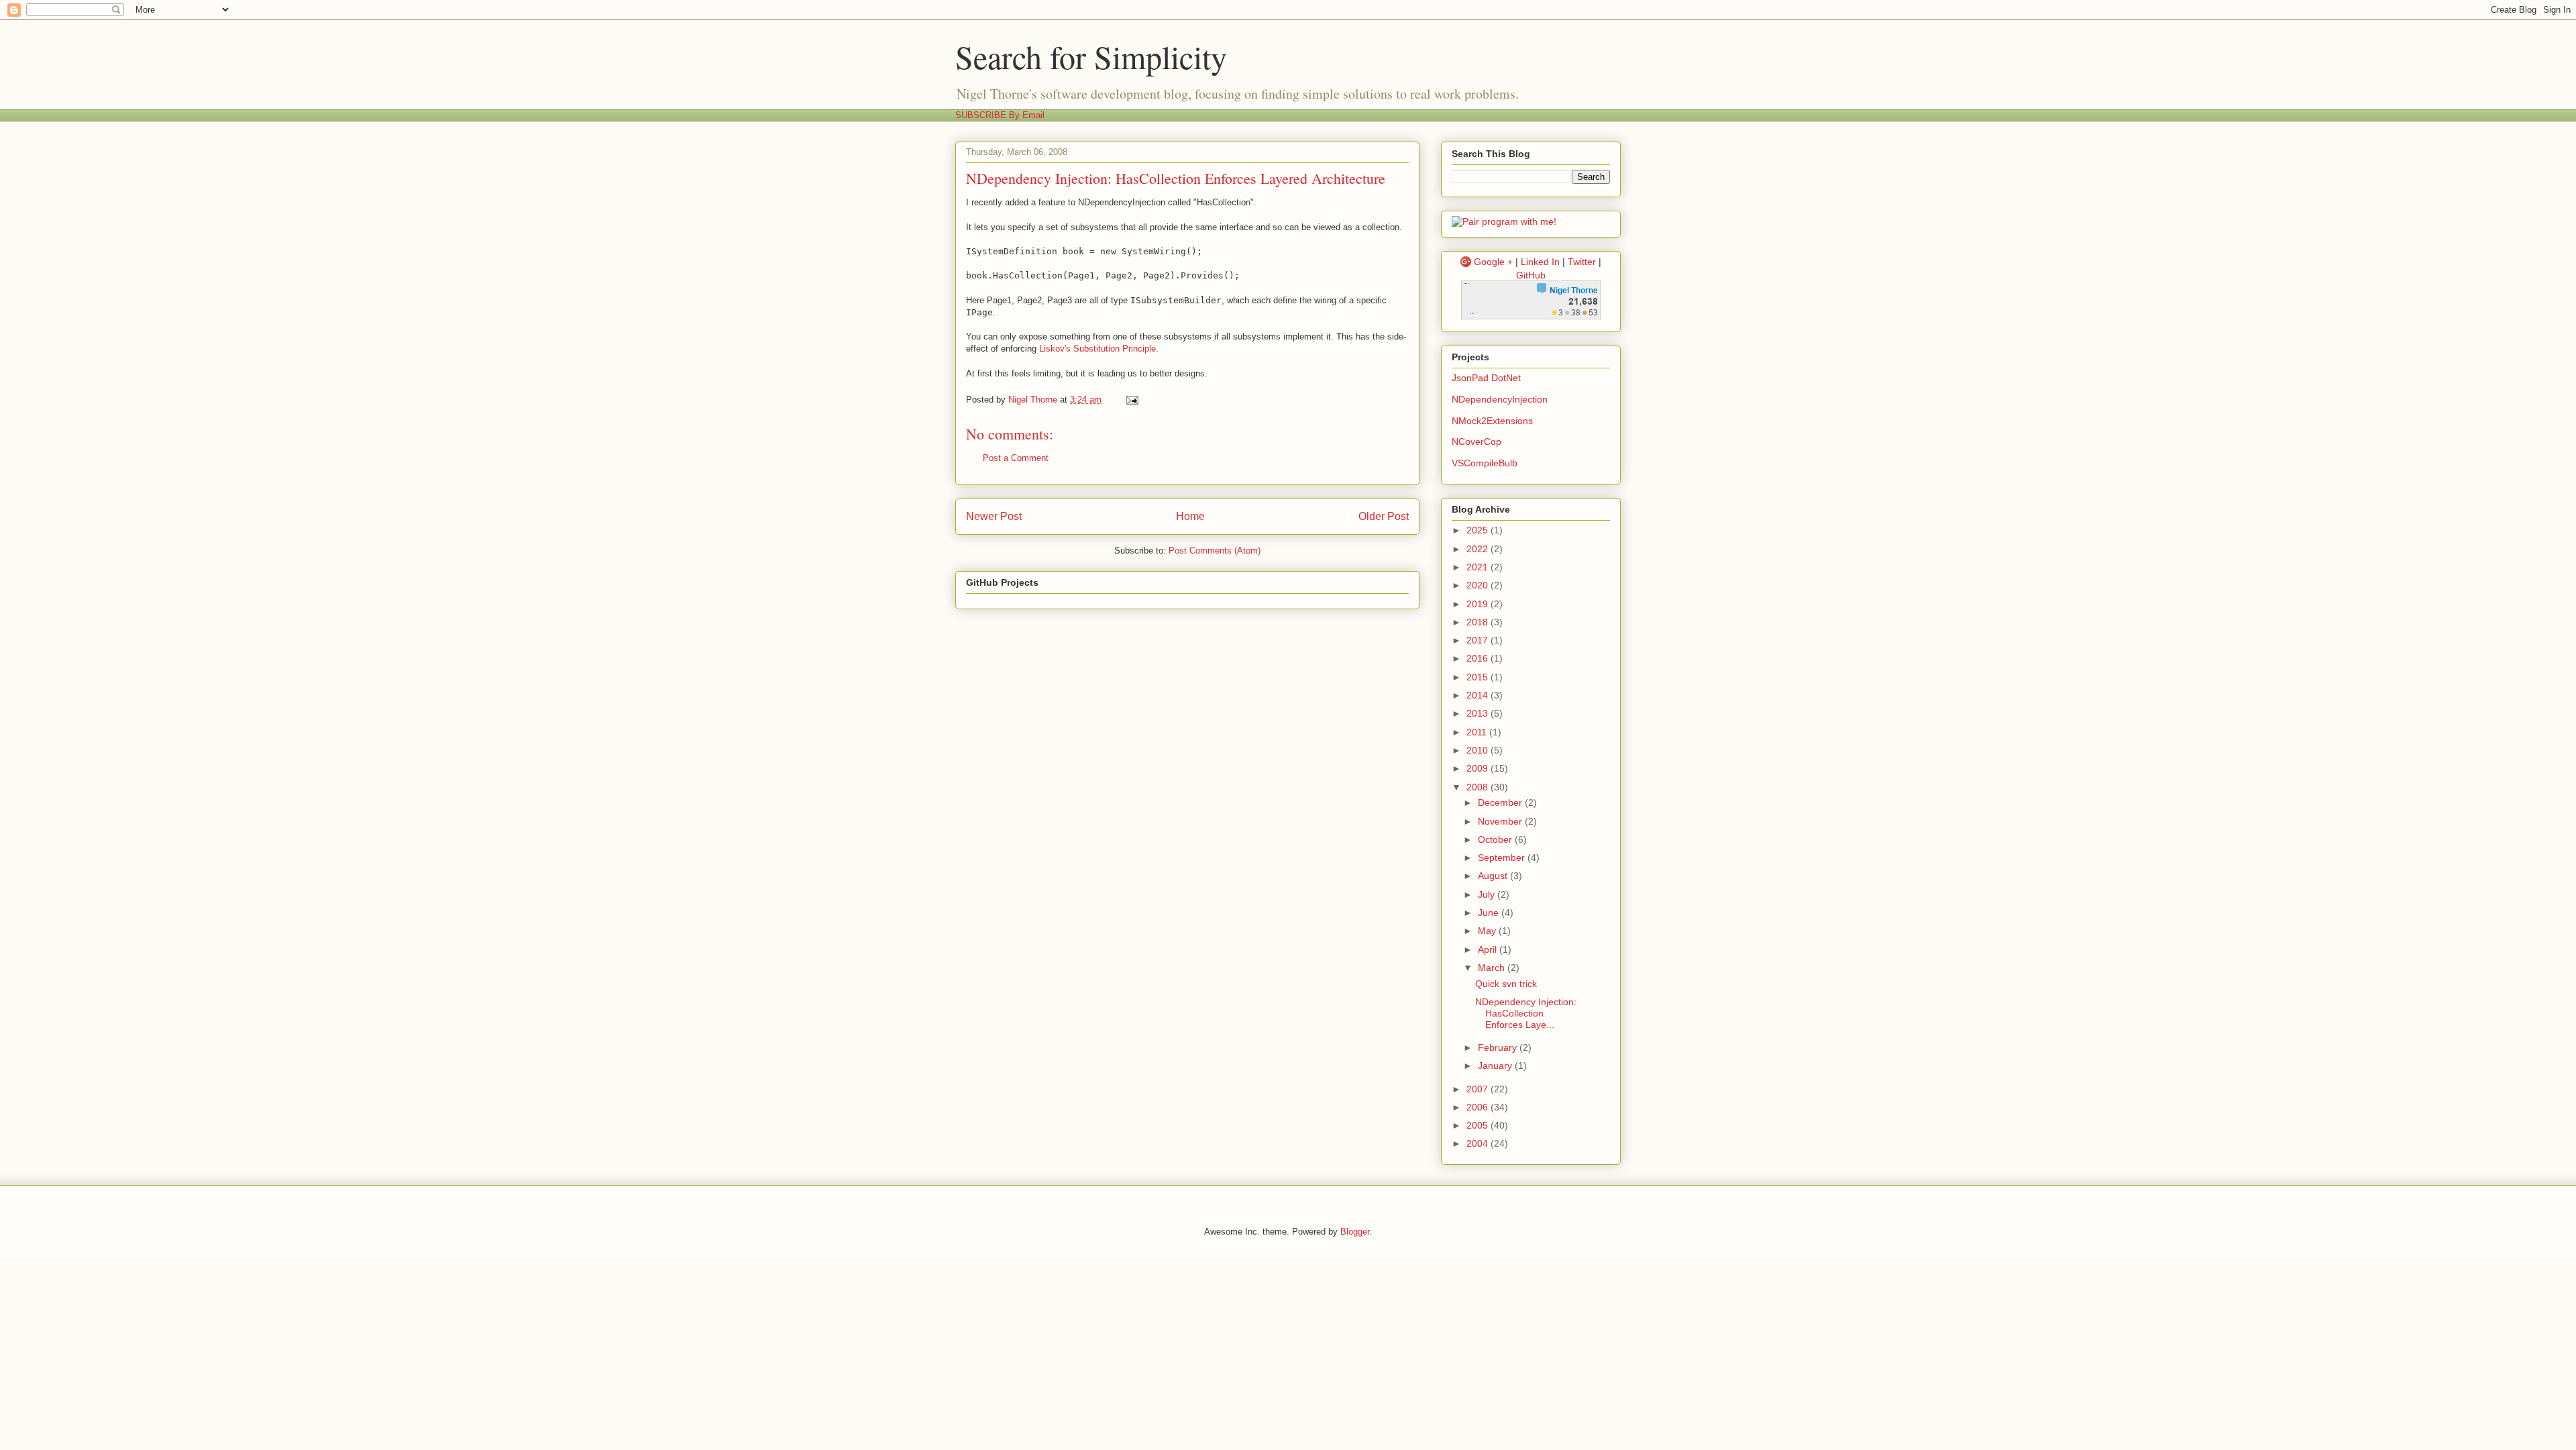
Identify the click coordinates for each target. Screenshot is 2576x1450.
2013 (1479, 713)
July (1488, 894)
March (1493, 968)
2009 (1479, 768)
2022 (1479, 549)
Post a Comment (1016, 458)
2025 (1479, 530)
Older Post (1384, 516)
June (1490, 913)
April (1489, 949)
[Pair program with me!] (1504, 221)
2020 (1479, 585)
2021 (1479, 567)
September (1503, 858)
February (1499, 1047)
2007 (1479, 1089)
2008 (1479, 787)
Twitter (1582, 262)
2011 (1478, 732)
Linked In (1540, 262)
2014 (1479, 695)
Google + (1493, 262)
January (1496, 1066)
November (1501, 821)
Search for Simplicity (1091, 56)
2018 (1479, 622)
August (1494, 876)
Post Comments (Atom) (1215, 551)
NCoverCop (1477, 442)
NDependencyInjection (1500, 399)
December (1501, 802)
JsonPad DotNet (1486, 378)
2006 (1479, 1107)
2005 (1479, 1125)
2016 (1479, 658)
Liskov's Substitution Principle (1097, 349)
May (1488, 931)
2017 (1479, 640)
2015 (1479, 677)
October (1496, 839)
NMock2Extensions (1492, 421)
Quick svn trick (1506, 984)
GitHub (1531, 275)
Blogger (1355, 1232)
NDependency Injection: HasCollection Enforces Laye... (1526, 1013)
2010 (1479, 750)
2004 (1479, 1143)
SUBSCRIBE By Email (1000, 115)
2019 (1479, 604)
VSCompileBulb (1485, 463)
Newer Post (994, 516)
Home (1190, 516)
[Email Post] (1131, 400)
